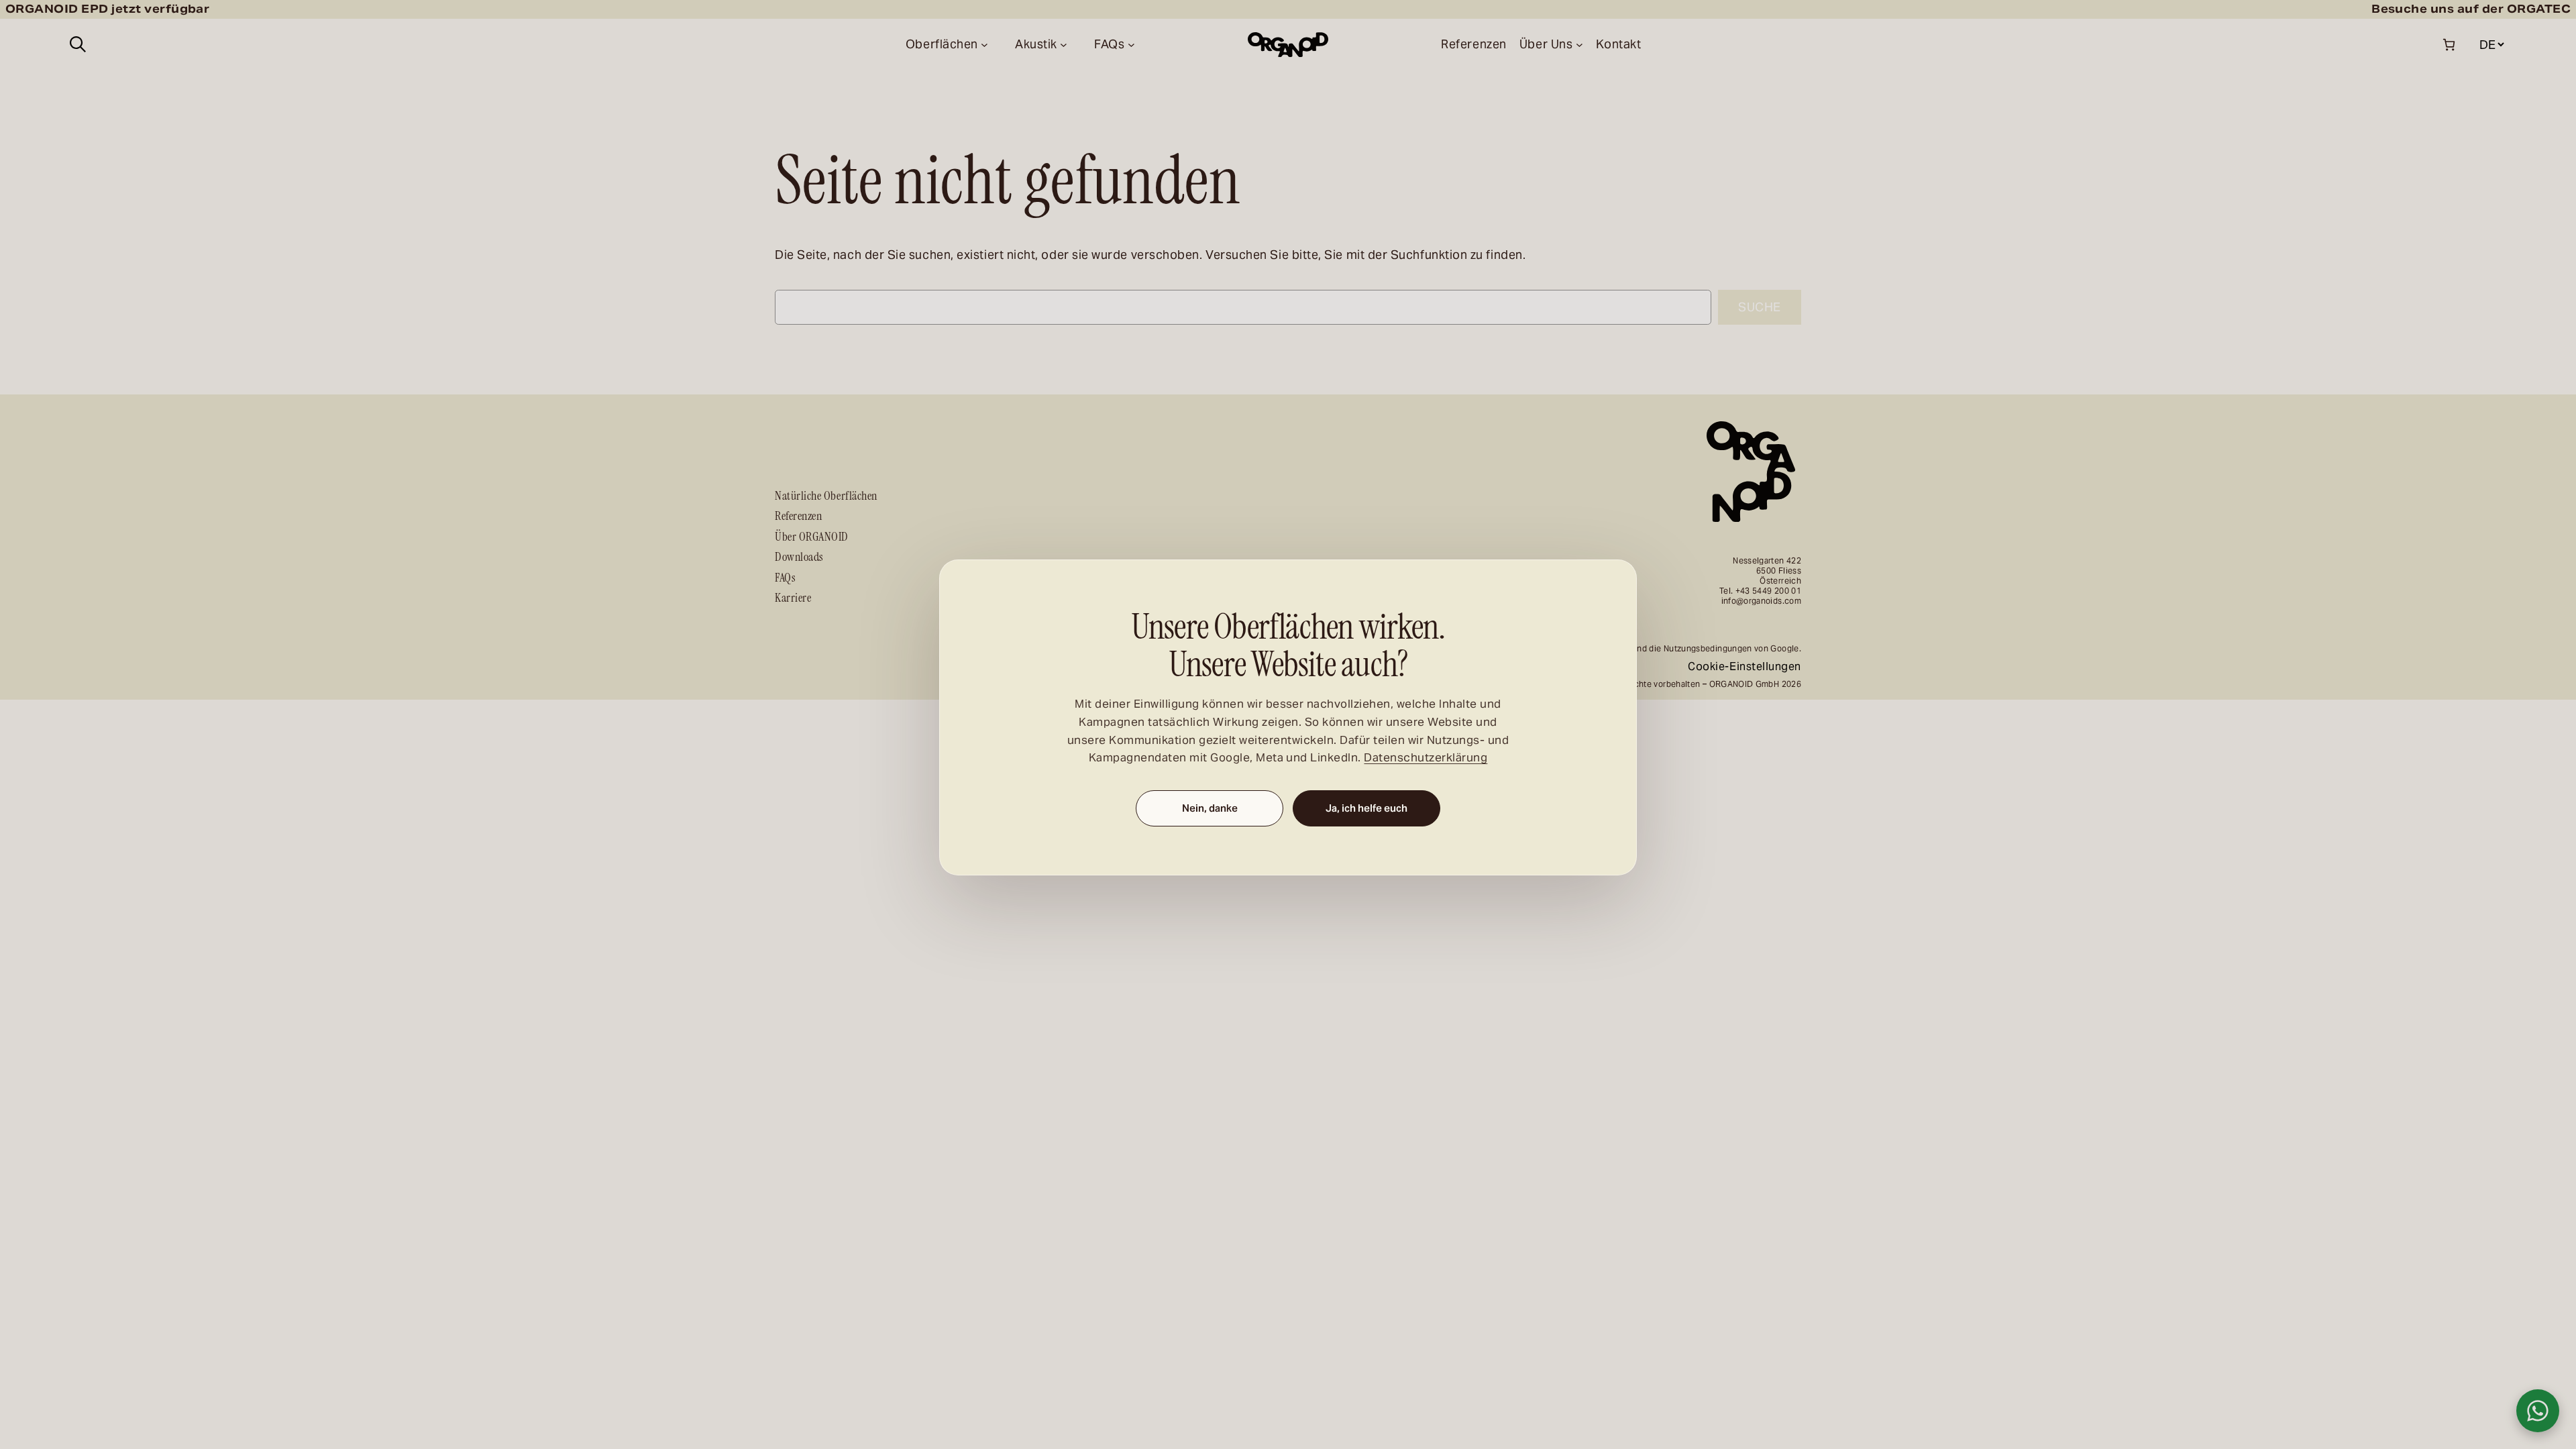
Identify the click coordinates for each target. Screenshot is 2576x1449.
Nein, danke (1210, 809)
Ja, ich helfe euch (1366, 809)
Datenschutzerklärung (1426, 758)
